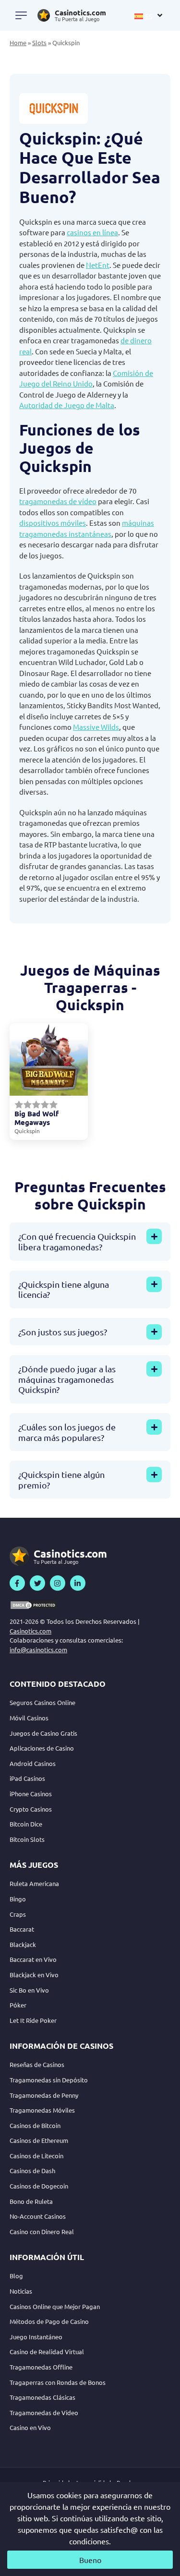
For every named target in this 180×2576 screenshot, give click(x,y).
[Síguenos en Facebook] (17, 1583)
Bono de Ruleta (31, 2201)
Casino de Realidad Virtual (47, 2352)
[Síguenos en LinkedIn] (78, 1583)
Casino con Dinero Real (42, 2231)
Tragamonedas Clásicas (42, 2397)
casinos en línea (92, 232)
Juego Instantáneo (36, 2337)
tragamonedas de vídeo (58, 501)
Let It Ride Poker (33, 2020)
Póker (18, 2005)
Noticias (21, 2291)
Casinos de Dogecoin (39, 2186)
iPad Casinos (27, 1778)
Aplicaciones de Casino (42, 1748)
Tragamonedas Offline (41, 2367)
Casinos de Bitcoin (35, 2125)
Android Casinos (33, 1763)
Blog (16, 2276)
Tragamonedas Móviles (42, 2110)
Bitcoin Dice (26, 1824)
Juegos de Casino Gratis (43, 1733)
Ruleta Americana (34, 1883)
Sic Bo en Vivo (29, 1990)
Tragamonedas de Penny (44, 2095)
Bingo (18, 1899)
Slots (39, 42)
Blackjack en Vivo (34, 1975)
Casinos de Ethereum (39, 2140)
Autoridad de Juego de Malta (67, 405)
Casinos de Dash (32, 2171)
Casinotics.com (30, 1631)
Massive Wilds (96, 727)
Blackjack (23, 1944)
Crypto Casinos (31, 1809)
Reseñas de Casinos (37, 2064)
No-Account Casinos (38, 2216)
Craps (18, 1914)
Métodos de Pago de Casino (49, 2321)
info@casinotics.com (38, 1650)
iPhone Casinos (31, 1794)
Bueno (90, 2560)
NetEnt (98, 265)
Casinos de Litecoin (36, 2156)
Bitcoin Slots (27, 1839)
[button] (149, 15)
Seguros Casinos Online (42, 1702)
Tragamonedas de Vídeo (44, 2413)
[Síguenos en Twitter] (37, 1583)
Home (18, 42)
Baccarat (22, 1929)
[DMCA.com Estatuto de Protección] (34, 1605)
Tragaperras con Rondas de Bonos (58, 2382)
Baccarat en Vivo (33, 1959)
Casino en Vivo (30, 2427)
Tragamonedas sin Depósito (49, 2080)
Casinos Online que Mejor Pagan (55, 2306)
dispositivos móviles (53, 523)
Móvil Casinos (29, 1718)
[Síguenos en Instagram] (58, 1583)
